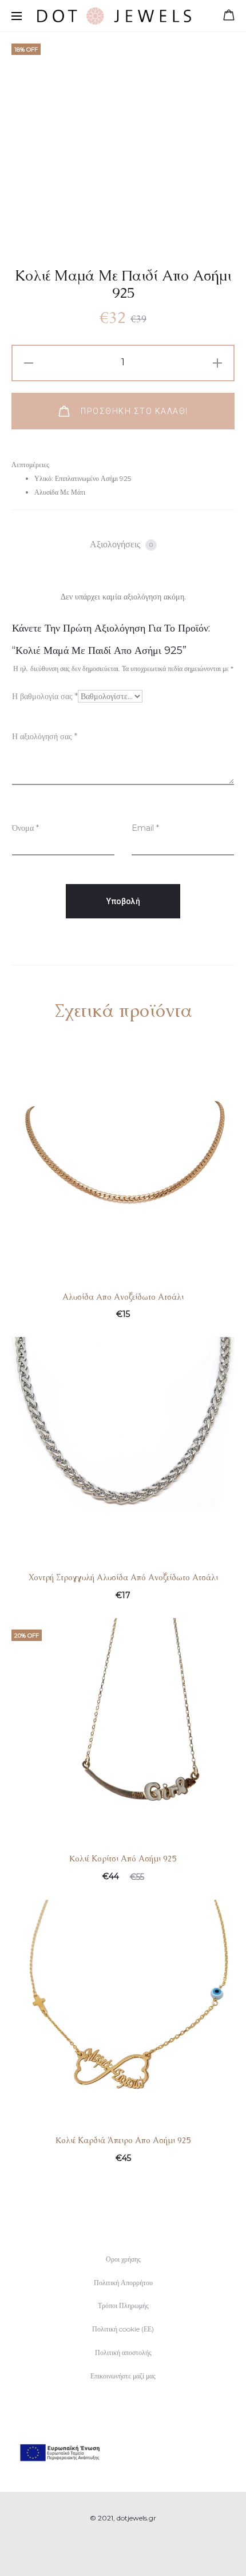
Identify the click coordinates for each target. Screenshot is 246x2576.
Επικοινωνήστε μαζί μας (123, 2376)
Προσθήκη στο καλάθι (133, 411)
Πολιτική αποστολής (123, 2352)
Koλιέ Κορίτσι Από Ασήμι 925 (123, 1859)
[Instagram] (136, 2550)
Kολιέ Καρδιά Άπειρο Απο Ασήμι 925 (123, 2140)
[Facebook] (111, 2550)
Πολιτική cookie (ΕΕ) (123, 2329)
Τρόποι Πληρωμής (123, 2305)
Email (145, 828)
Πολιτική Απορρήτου (123, 2283)
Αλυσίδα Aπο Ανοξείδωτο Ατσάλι (123, 1297)
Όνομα (25, 828)
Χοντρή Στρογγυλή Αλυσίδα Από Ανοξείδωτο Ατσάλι (123, 1577)
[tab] (123, 545)
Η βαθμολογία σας (45, 696)
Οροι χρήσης (123, 2259)
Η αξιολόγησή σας (45, 736)
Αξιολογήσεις (121, 544)
